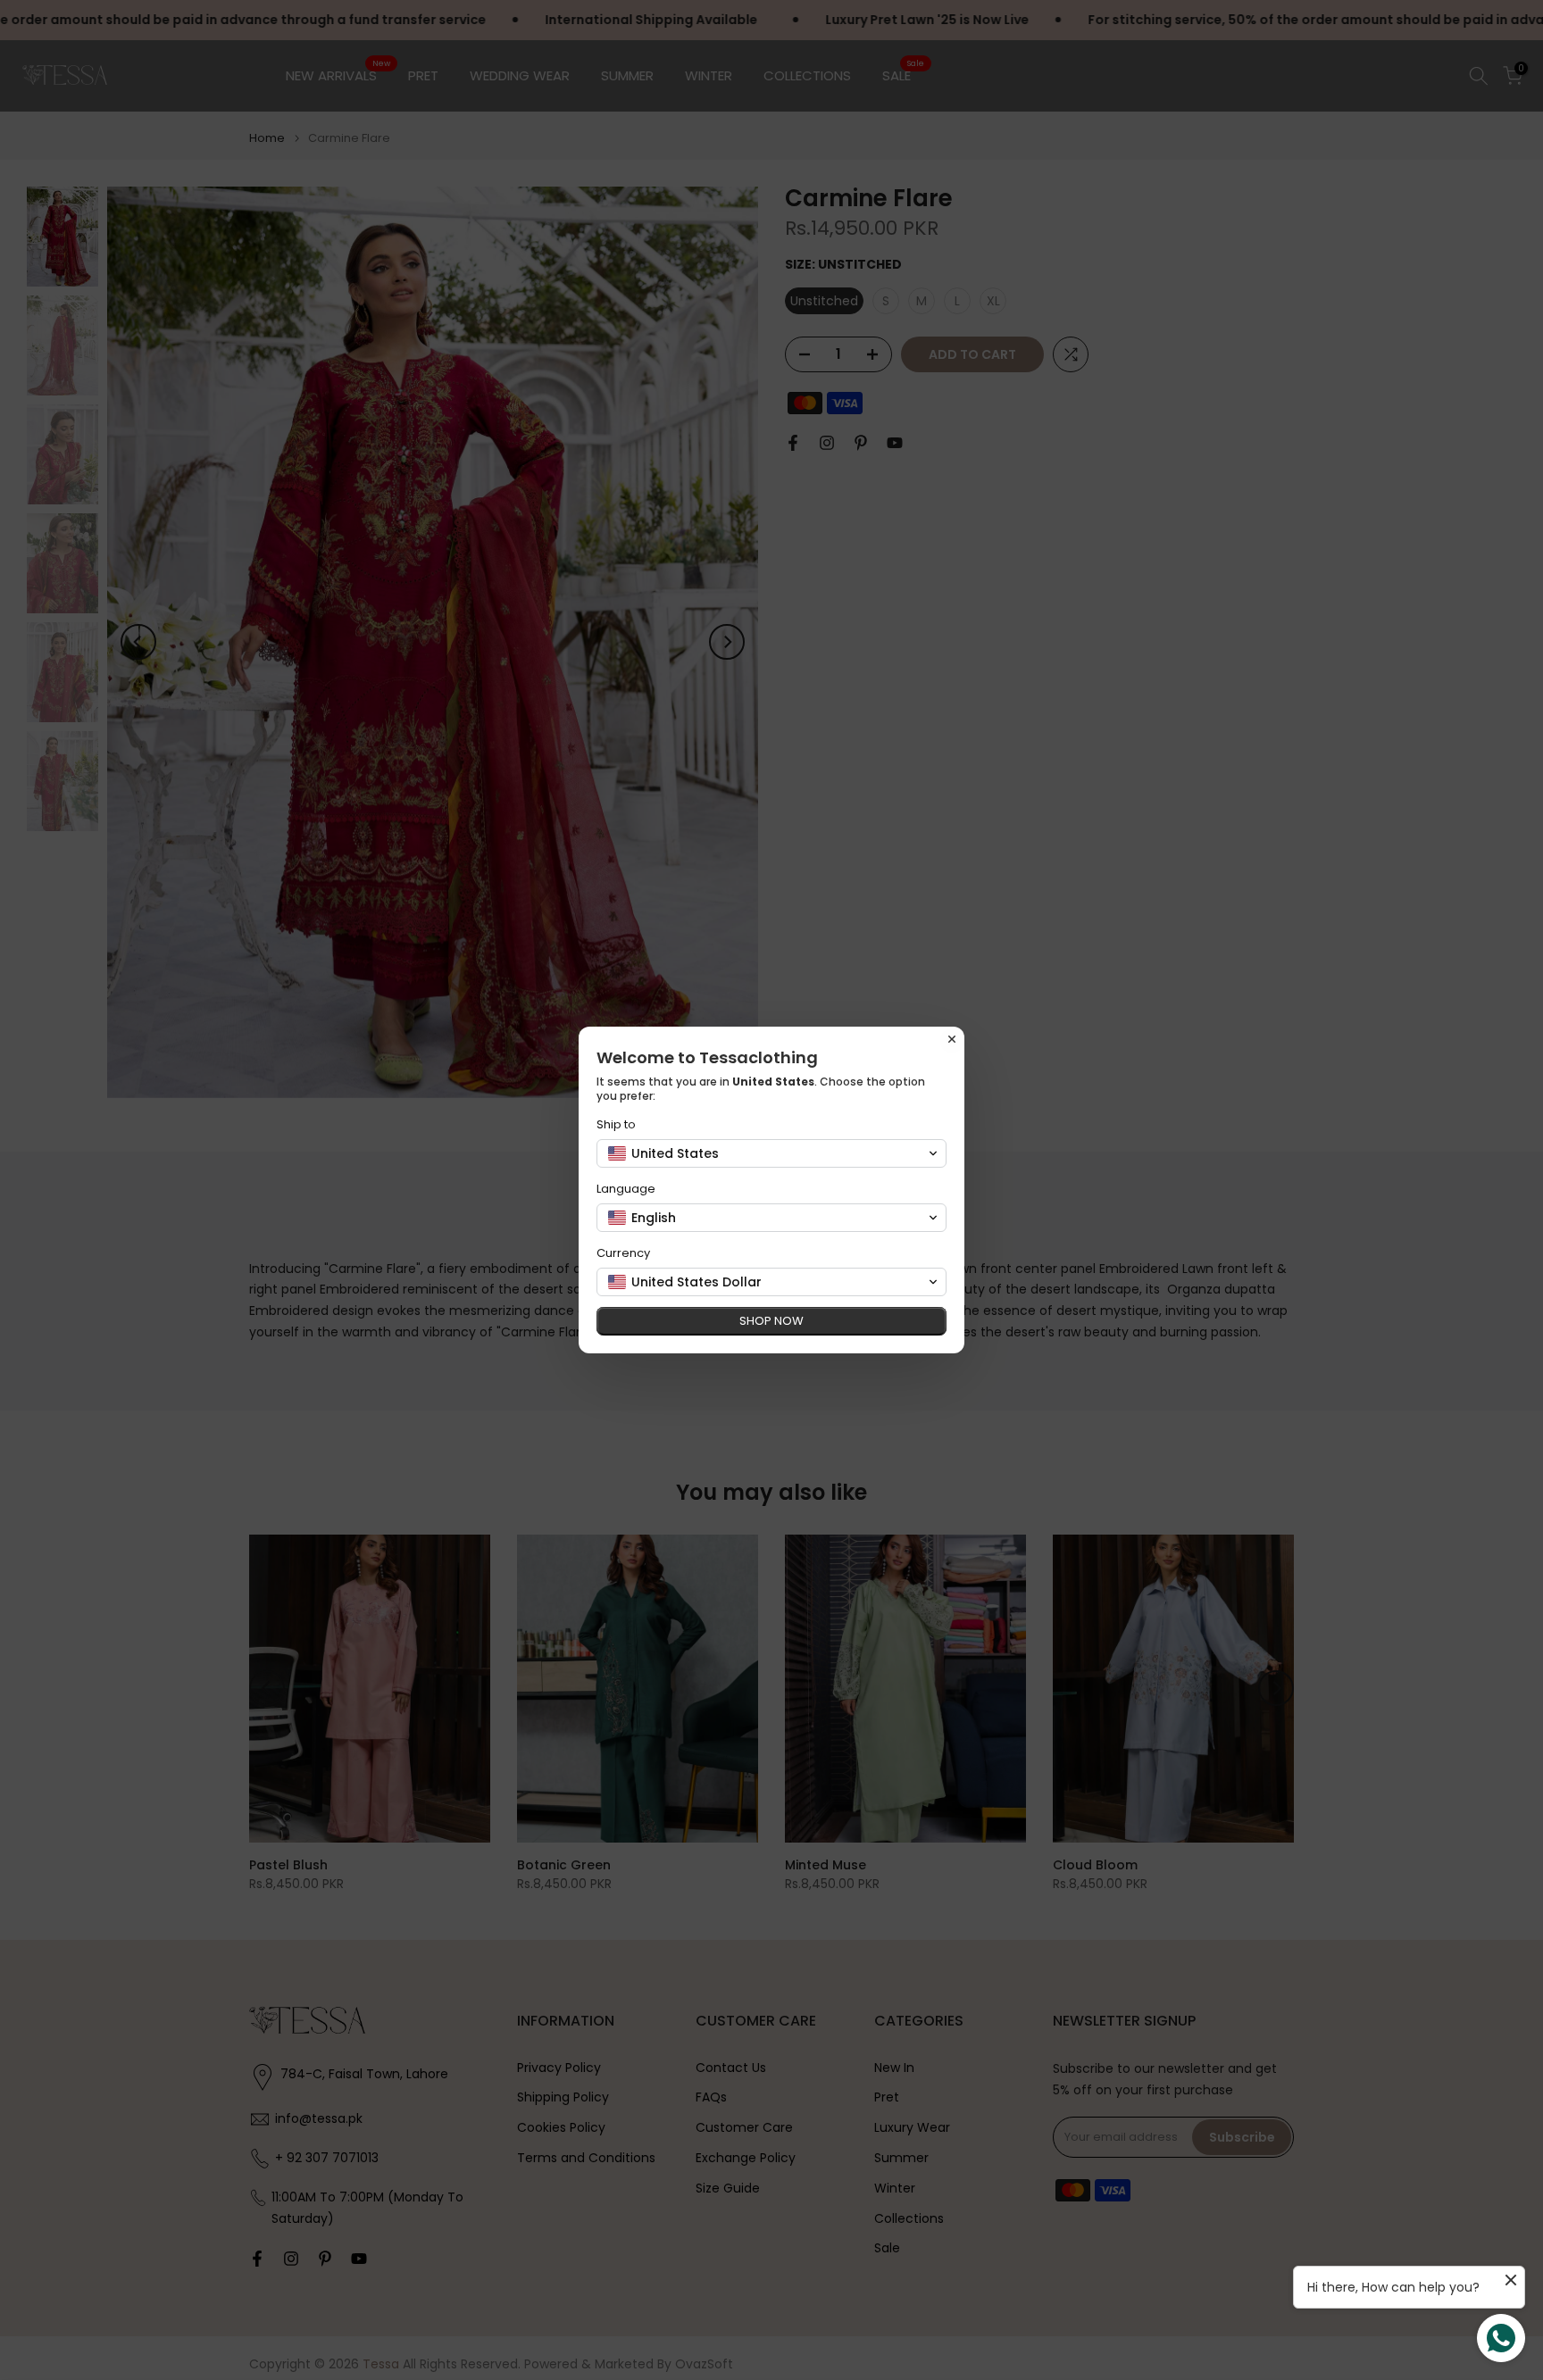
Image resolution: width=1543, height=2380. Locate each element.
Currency (623, 1253)
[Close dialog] (952, 1039)
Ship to (616, 1124)
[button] (771, 1153)
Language (626, 1189)
